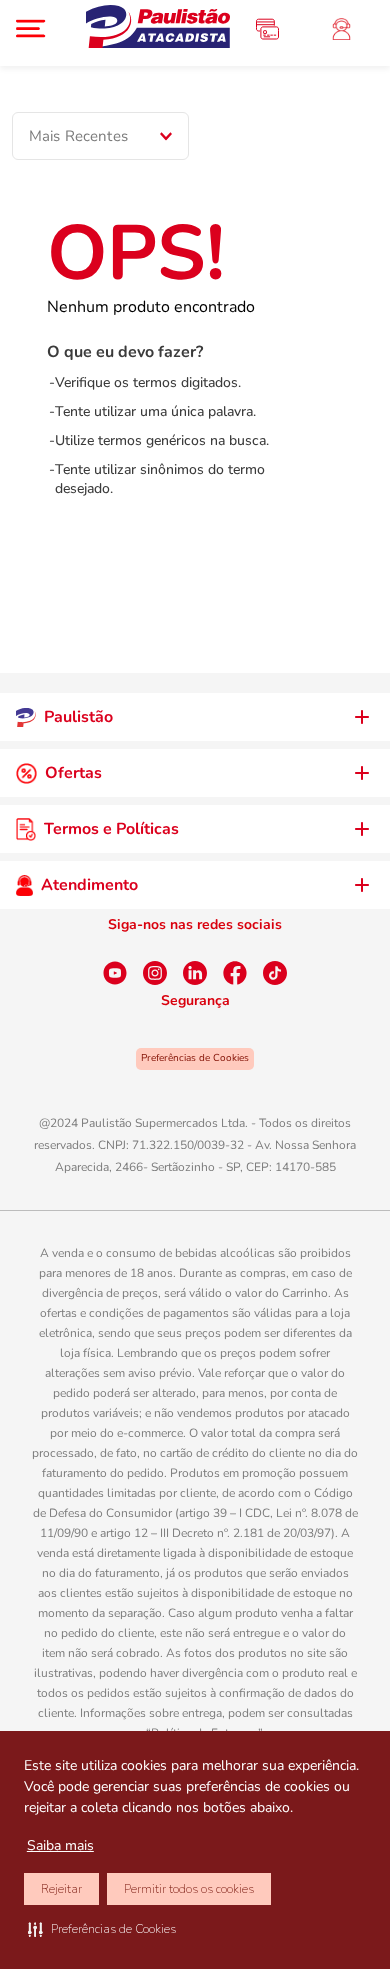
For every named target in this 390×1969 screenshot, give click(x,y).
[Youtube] (115, 973)
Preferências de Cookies (195, 1058)
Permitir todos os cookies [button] (189, 1889)
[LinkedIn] (195, 973)
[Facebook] (235, 973)
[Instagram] (155, 973)
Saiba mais (60, 1845)
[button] (102, 1929)
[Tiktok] (275, 973)
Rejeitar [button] (61, 1889)
